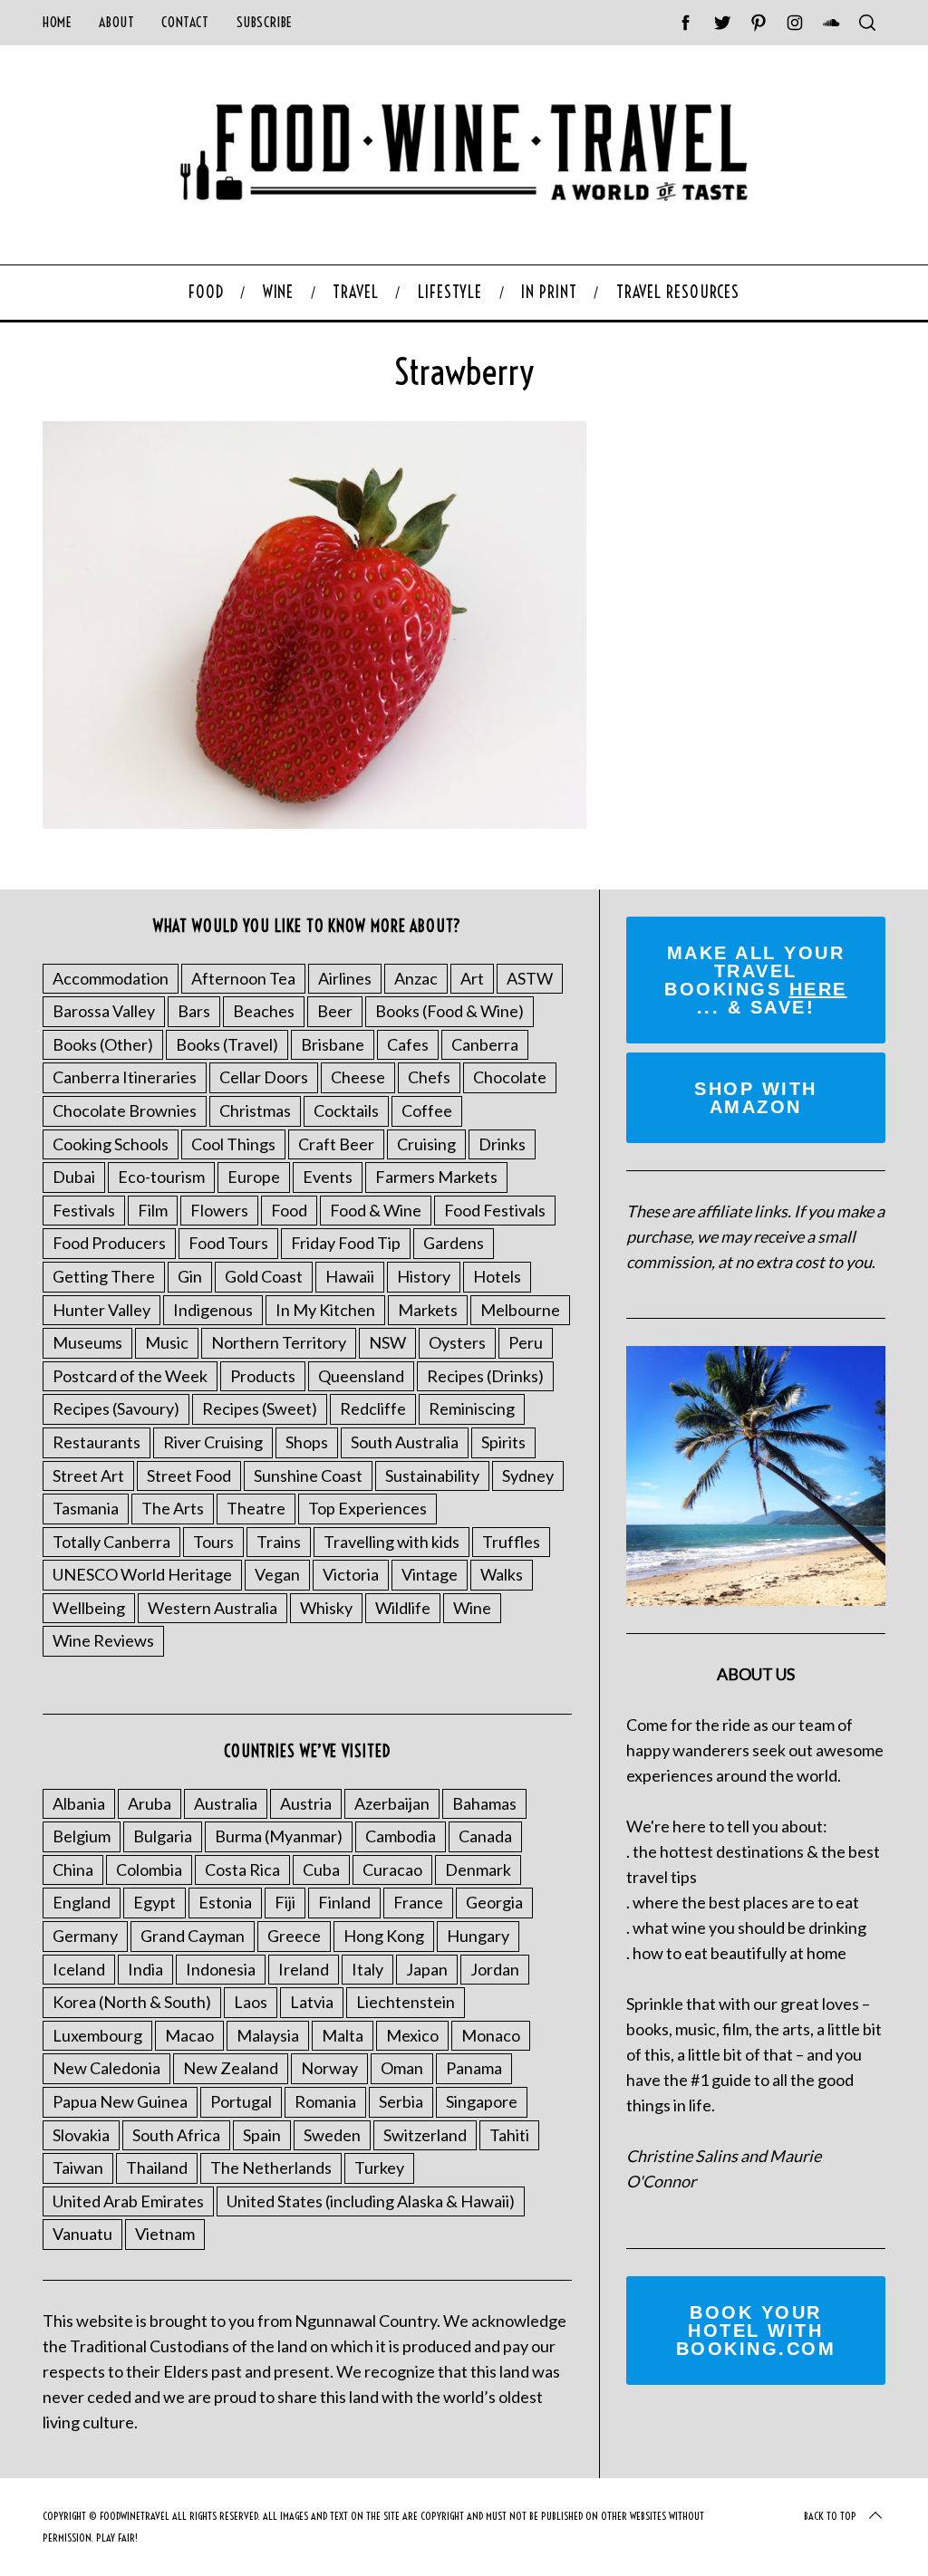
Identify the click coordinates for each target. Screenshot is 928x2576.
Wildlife (403, 1608)
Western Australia (213, 1608)
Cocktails (346, 1110)
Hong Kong (384, 1936)
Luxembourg (97, 2035)
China (73, 1870)
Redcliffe (373, 1408)
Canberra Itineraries (125, 1077)
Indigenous (213, 1310)
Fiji (285, 1902)
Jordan (495, 1969)
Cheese (358, 1077)
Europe (254, 1177)
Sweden (332, 2135)
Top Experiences (367, 1508)
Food (289, 1210)
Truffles (511, 1542)
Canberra (485, 1044)
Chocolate (510, 1077)
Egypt (155, 1902)
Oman (402, 2068)
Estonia (225, 1902)
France (418, 1902)
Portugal (241, 2101)
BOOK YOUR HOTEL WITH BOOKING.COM (756, 2331)
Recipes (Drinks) (485, 1376)
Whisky (326, 1608)
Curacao (392, 1870)
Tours (213, 1542)
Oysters (457, 1342)
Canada (485, 1836)
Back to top (830, 2516)
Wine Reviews (103, 1640)
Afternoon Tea (243, 978)
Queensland (361, 1376)
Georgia (494, 1902)
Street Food (189, 1475)
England (82, 1902)
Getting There (104, 1276)
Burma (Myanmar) (279, 1836)
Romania (325, 2101)
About (116, 22)
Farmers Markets (436, 1177)
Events (328, 1177)
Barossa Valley (104, 1011)
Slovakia (81, 2135)
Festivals (84, 1210)
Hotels (497, 1276)
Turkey (379, 2167)
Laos (251, 2002)
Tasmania (86, 1508)
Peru (526, 1342)
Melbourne (520, 1310)
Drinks (502, 1144)
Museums (87, 1342)
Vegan (277, 1574)
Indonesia (221, 1969)
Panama (474, 2068)
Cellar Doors (264, 1077)
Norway (329, 2068)
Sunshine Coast (308, 1475)
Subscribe (265, 22)
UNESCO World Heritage (142, 1574)
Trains (279, 1542)
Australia (226, 1803)
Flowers (219, 1210)
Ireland (304, 1969)
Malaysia (268, 2035)
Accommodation (111, 978)
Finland (344, 1902)
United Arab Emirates (128, 2201)
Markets (428, 1310)
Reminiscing (472, 1408)
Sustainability (432, 1475)
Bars (194, 1011)
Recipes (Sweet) (260, 1408)
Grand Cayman (193, 1936)
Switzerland (425, 2135)
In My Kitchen (325, 1310)
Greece (294, 1936)
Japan (427, 1969)
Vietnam (165, 2234)
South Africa (176, 2135)
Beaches (264, 1011)
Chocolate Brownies (125, 1110)
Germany (85, 1936)
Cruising (426, 1144)
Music (167, 1342)
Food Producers (109, 1243)
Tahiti (509, 2135)
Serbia (401, 2101)
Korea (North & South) (132, 2002)
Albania (79, 1803)
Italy (367, 1969)
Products (263, 1376)
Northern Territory (279, 1342)
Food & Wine (376, 1210)
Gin (190, 1276)
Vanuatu (82, 2234)
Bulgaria (163, 1836)
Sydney (528, 1475)
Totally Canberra (111, 1542)
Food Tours (228, 1243)
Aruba (150, 1803)
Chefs (429, 1077)
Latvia (312, 2002)
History (424, 1276)
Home (57, 22)
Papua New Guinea (120, 2101)
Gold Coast (264, 1276)
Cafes (408, 1044)
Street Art (88, 1475)
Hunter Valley (101, 1310)
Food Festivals (495, 1210)
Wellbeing (89, 1608)
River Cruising (213, 1442)
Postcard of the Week (130, 1376)
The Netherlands (271, 2167)
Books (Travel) (227, 1044)
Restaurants (97, 1442)
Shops (307, 1442)
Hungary (478, 1936)
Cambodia (401, 1836)
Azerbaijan (392, 1803)
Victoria (351, 1574)
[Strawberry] (314, 822)
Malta (343, 2035)
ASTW (530, 978)
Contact (185, 22)
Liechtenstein (406, 2002)
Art (472, 978)
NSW (387, 1342)
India (145, 1969)
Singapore (482, 2101)
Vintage (430, 1574)
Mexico (412, 2035)
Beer (335, 1011)
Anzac (416, 978)
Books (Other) (103, 1044)
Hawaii (350, 1276)
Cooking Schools (111, 1144)
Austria (306, 1803)
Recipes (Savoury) (116, 1408)
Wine (472, 1608)
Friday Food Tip (346, 1243)
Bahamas (484, 1803)
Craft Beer (336, 1144)
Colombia (149, 1870)
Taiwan (78, 2167)
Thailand (157, 2167)
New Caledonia (106, 2068)
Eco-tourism (161, 1177)
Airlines (345, 978)
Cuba (321, 1870)
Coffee (427, 1110)
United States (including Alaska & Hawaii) (371, 2201)
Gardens (454, 1243)
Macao (189, 2035)
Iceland (79, 1969)
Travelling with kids (391, 1542)
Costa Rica (242, 1870)
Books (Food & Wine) (449, 1011)
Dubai (74, 1177)
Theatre (256, 1508)
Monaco (491, 2035)
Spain (262, 2135)
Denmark (478, 1870)
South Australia (405, 1442)
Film (153, 1210)
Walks (502, 1574)
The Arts (173, 1508)
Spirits (503, 1442)
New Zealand (231, 2068)
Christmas (255, 1110)
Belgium (82, 1836)
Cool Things (233, 1144)
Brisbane (333, 1044)
